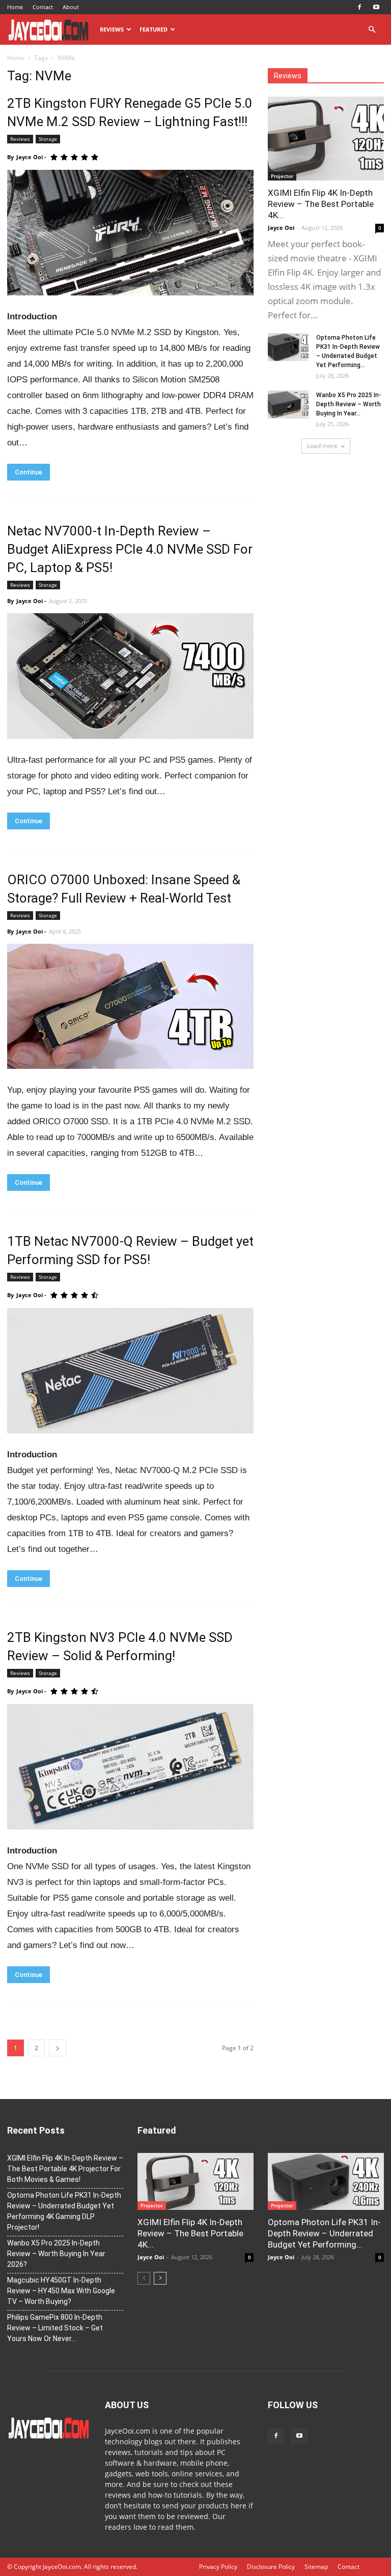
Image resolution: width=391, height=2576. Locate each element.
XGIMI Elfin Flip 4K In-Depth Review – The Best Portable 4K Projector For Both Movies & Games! (65, 2169)
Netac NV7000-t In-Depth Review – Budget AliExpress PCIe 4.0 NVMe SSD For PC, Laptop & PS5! (130, 549)
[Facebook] (359, 7)
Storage (48, 139)
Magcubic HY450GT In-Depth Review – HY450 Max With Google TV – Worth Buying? (61, 2291)
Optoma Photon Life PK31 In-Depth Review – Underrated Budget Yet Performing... (324, 2233)
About (71, 7)
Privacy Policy (218, 2567)
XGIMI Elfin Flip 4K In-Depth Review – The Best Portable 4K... (321, 204)
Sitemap (316, 2567)
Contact (43, 7)
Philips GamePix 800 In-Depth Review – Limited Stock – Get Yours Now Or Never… (55, 2328)
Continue (29, 472)
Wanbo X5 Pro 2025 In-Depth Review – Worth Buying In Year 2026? (56, 2254)
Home (15, 7)
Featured (153, 29)
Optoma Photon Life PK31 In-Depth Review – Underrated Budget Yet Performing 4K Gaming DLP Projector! (64, 2211)
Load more (322, 446)
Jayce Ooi (30, 157)
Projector (282, 176)
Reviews (112, 29)
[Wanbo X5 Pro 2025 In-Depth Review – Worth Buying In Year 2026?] (288, 405)
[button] (372, 30)
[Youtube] (376, 7)
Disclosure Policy (271, 2567)
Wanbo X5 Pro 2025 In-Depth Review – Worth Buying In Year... (349, 404)
